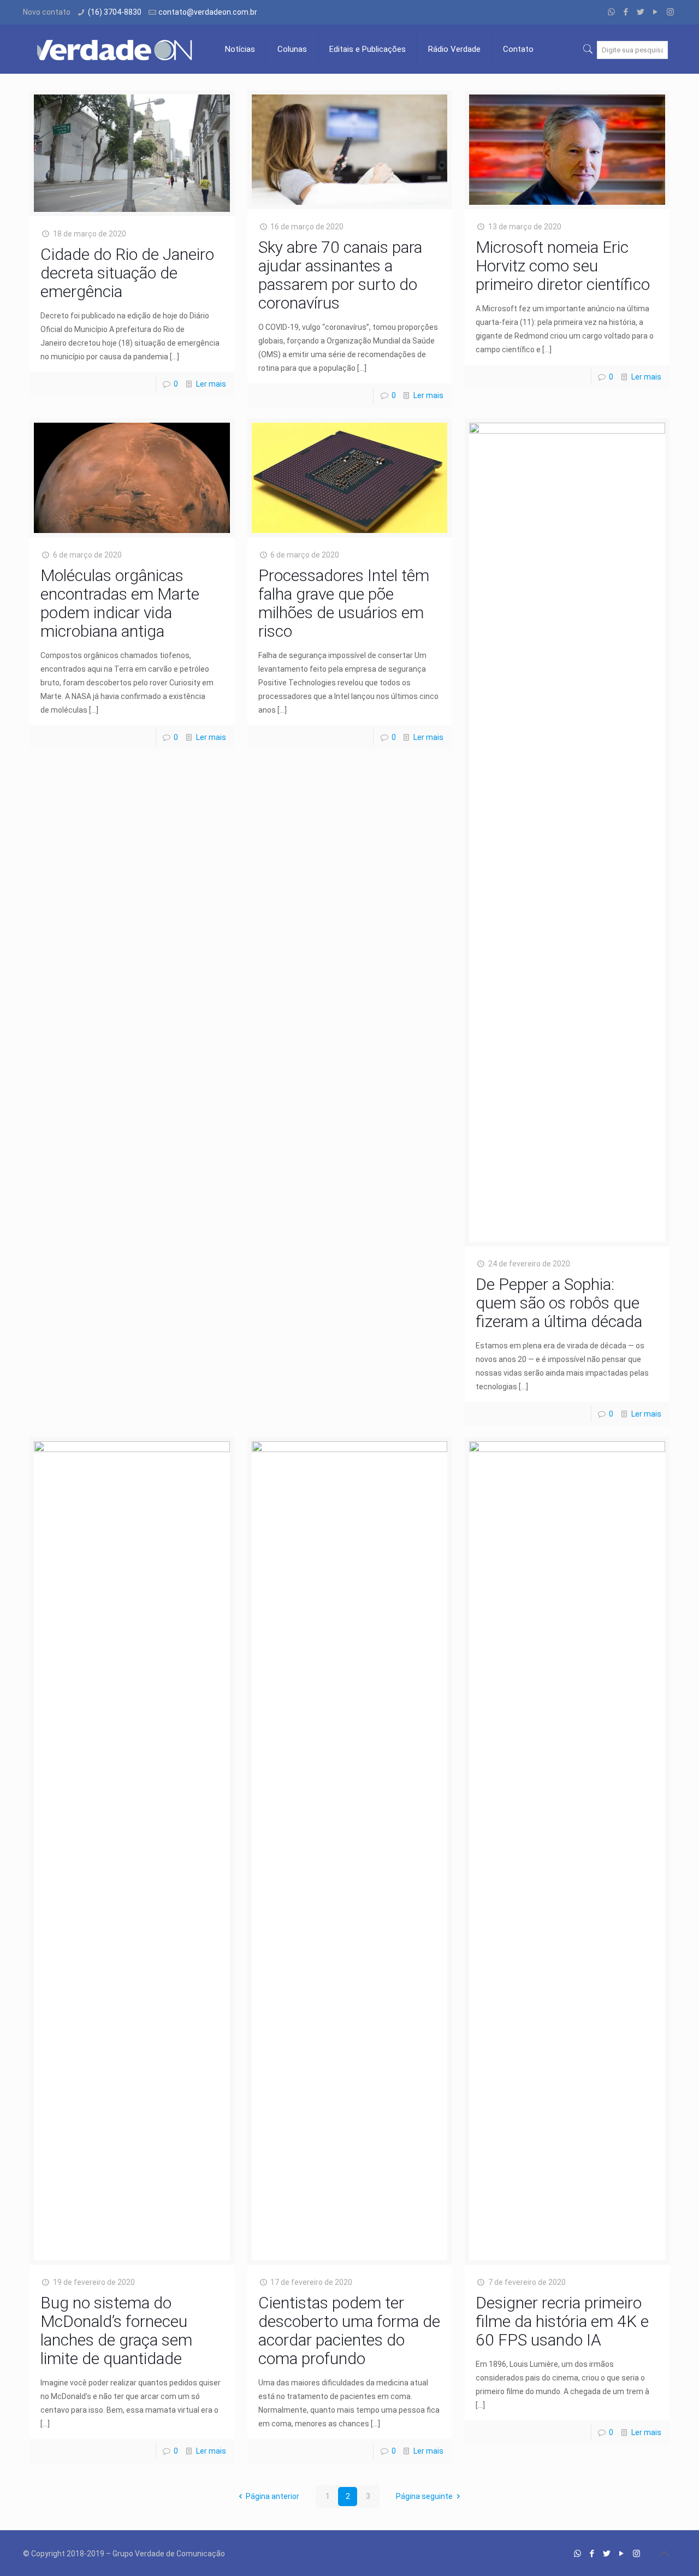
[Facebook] (626, 12)
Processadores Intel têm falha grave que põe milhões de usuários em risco (344, 603)
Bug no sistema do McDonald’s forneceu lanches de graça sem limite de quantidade (116, 2331)
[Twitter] (641, 12)
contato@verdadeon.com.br (208, 12)
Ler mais (211, 384)
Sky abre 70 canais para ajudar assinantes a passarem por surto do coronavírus (340, 275)
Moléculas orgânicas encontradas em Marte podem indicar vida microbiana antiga (120, 603)
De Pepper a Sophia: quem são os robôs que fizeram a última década (559, 1303)
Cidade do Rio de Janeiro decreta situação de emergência (127, 273)
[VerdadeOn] (116, 49)
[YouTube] (656, 12)
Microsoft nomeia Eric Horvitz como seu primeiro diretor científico (563, 266)
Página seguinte (424, 2496)
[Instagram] (670, 12)
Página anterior (273, 2496)
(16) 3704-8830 (115, 12)
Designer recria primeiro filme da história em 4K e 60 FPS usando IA (562, 2321)
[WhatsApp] (611, 12)
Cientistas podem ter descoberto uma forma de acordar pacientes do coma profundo (349, 2331)
